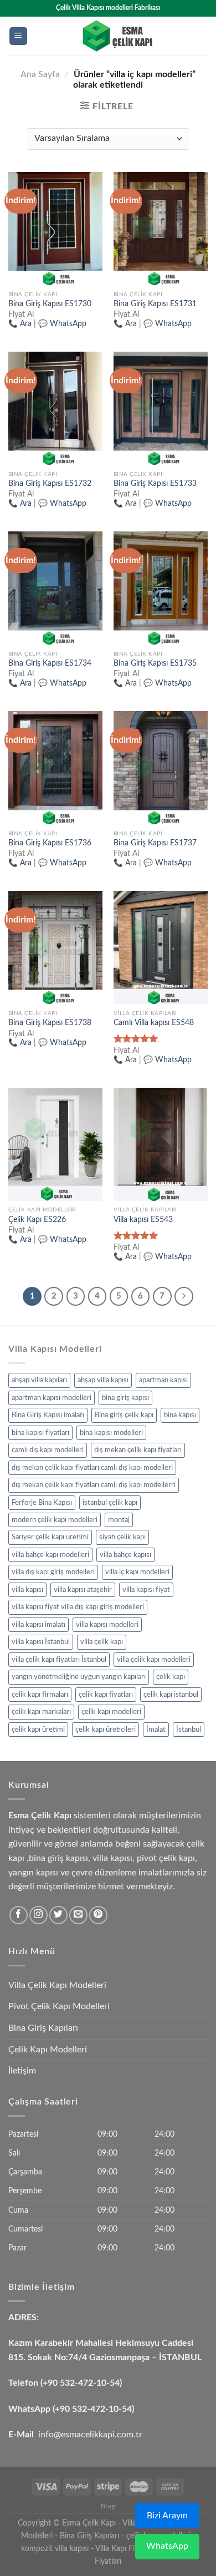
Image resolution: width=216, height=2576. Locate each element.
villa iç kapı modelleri (137, 1572)
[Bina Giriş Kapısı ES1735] (161, 588)
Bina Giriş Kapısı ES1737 (155, 843)
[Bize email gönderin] (78, 1915)
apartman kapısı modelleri (52, 1398)
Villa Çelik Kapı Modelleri (57, 1985)
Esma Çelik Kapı (89, 2523)
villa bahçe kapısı (125, 1555)
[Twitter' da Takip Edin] (58, 1915)
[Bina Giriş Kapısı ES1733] (161, 408)
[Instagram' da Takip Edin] (38, 1915)
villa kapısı (27, 1590)
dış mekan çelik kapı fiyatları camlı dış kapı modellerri (94, 1485)
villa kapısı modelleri (107, 1625)
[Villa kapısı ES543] (161, 1144)
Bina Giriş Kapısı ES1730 (50, 304)
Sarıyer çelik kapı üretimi (50, 1537)
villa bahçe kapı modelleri (50, 1555)
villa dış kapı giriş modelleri (53, 1572)
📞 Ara (20, 324)
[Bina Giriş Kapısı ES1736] (55, 768)
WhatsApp (167, 2546)
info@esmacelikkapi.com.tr (90, 2435)
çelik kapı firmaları (40, 1695)
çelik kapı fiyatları (106, 1695)
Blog (108, 2506)
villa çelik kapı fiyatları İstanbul (59, 1660)
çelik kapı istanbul (171, 1695)
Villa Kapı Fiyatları (125, 2549)
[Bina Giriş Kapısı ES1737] (161, 768)
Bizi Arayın (167, 2516)
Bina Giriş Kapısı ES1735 (155, 663)
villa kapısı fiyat (146, 1590)
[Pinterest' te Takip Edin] (98, 1915)
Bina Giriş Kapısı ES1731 (155, 304)
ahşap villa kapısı (103, 1380)
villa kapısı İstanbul (41, 1642)
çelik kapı (171, 1677)
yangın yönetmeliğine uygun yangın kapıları (79, 1677)
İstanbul (189, 1730)
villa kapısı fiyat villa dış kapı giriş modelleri (78, 1607)
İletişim (22, 2071)
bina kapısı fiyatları (40, 1433)
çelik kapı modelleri (111, 1712)
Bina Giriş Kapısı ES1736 (50, 843)
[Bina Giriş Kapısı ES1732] (55, 408)
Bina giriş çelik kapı (124, 1415)
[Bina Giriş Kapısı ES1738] (55, 947)
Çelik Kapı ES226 (37, 1220)
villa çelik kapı (102, 1642)
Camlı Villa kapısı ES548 (154, 1023)
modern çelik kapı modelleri (55, 1520)
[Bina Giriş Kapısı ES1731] (161, 229)
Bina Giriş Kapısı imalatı (48, 1415)
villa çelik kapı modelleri (154, 1660)
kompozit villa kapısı (55, 2549)
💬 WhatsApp (62, 324)
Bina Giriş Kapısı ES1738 (50, 1023)
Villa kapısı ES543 (143, 1220)
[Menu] (19, 36)
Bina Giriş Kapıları (43, 2028)
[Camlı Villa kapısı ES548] (161, 947)
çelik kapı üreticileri (106, 1730)
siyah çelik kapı (122, 1537)
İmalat (156, 1730)
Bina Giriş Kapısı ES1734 (50, 663)
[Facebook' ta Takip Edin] (19, 1915)
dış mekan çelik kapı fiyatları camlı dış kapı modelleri (92, 1468)
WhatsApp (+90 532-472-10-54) (71, 2409)
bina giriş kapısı (125, 1398)
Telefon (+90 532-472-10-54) (65, 2383)
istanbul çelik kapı (110, 1503)
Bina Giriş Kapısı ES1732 (50, 484)
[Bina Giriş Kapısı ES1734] (55, 588)
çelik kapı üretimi (38, 1730)
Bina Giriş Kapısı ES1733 (155, 484)
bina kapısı (180, 1415)
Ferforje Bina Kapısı (42, 1503)
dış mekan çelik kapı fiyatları (138, 1450)
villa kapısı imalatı (38, 1625)
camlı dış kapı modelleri (48, 1450)
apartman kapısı (163, 1380)
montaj (119, 1520)
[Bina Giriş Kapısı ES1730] (55, 229)
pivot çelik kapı (166, 1858)
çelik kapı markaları (41, 1712)
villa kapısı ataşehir (83, 1590)
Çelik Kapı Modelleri (48, 2050)
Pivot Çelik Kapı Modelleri (59, 2006)
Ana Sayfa (40, 74)
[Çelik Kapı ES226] (55, 1144)
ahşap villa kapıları (39, 1380)
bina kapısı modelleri (111, 1433)
